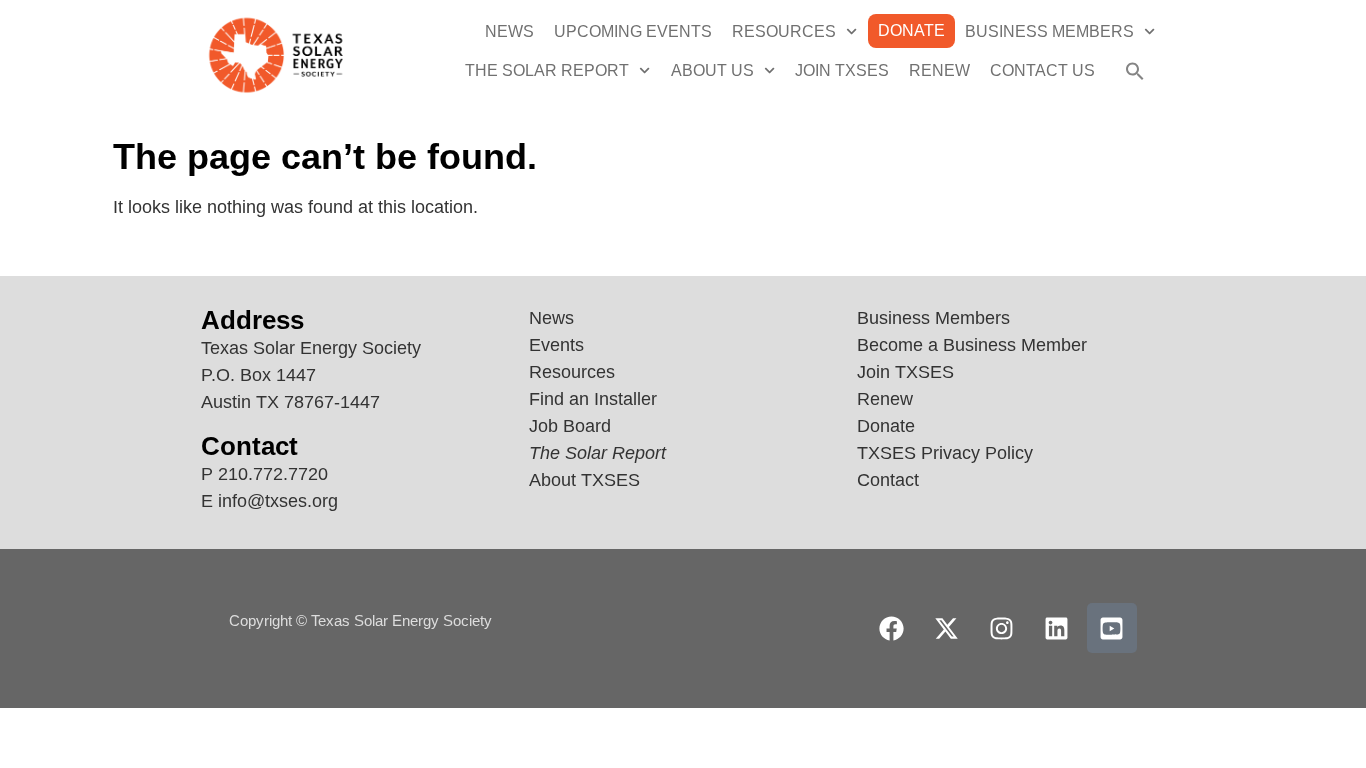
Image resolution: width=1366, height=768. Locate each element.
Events (556, 345)
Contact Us (1042, 70)
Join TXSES (842, 70)
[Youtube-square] (1112, 628)
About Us (712, 70)
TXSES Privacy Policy (945, 453)
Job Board (570, 426)
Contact (888, 480)
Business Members (1049, 31)
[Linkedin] (1057, 628)
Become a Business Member (972, 345)
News (509, 31)
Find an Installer (593, 399)
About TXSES (584, 480)
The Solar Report (547, 70)
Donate (911, 30)
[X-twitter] (947, 628)
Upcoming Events (633, 31)
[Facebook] (892, 628)
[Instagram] (1002, 628)
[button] (1135, 71)
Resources (784, 31)
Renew (939, 70)
